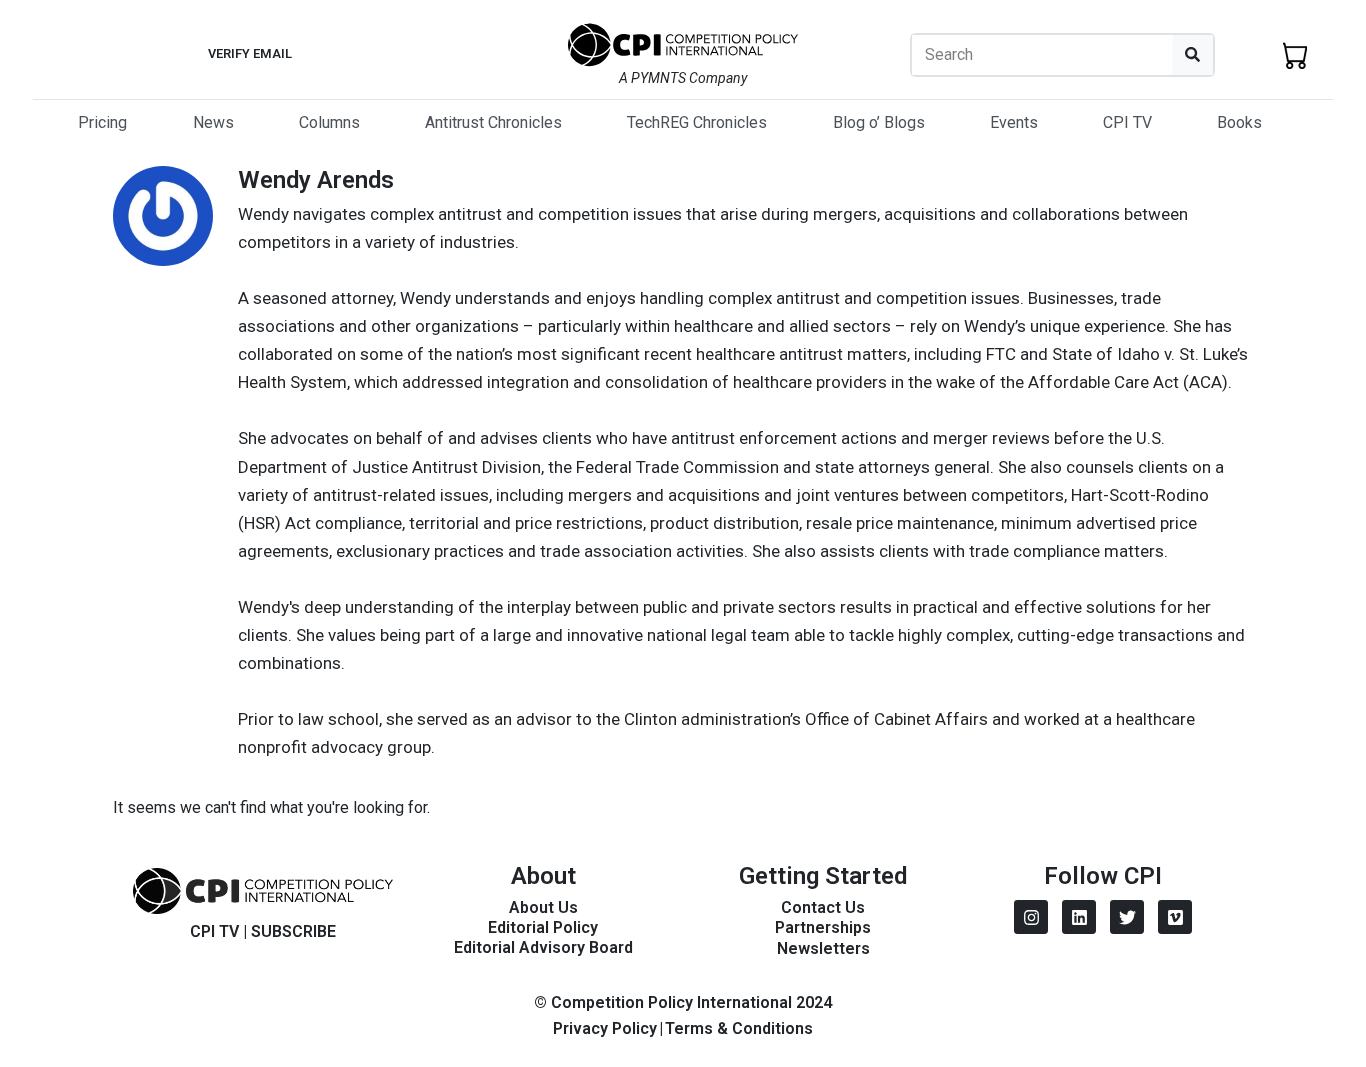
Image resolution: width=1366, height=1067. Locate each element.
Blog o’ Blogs (879, 122)
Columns (329, 122)
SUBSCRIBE (293, 931)
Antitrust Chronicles (493, 122)
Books (1239, 122)
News (213, 122)
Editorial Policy (543, 927)
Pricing (102, 122)
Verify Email (250, 53)
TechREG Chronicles (697, 122)
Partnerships (823, 927)
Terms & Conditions (739, 1028)
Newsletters (823, 948)
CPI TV (1127, 122)
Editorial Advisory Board (543, 947)
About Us (543, 907)
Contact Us (823, 907)
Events (1014, 122)
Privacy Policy (605, 1028)
